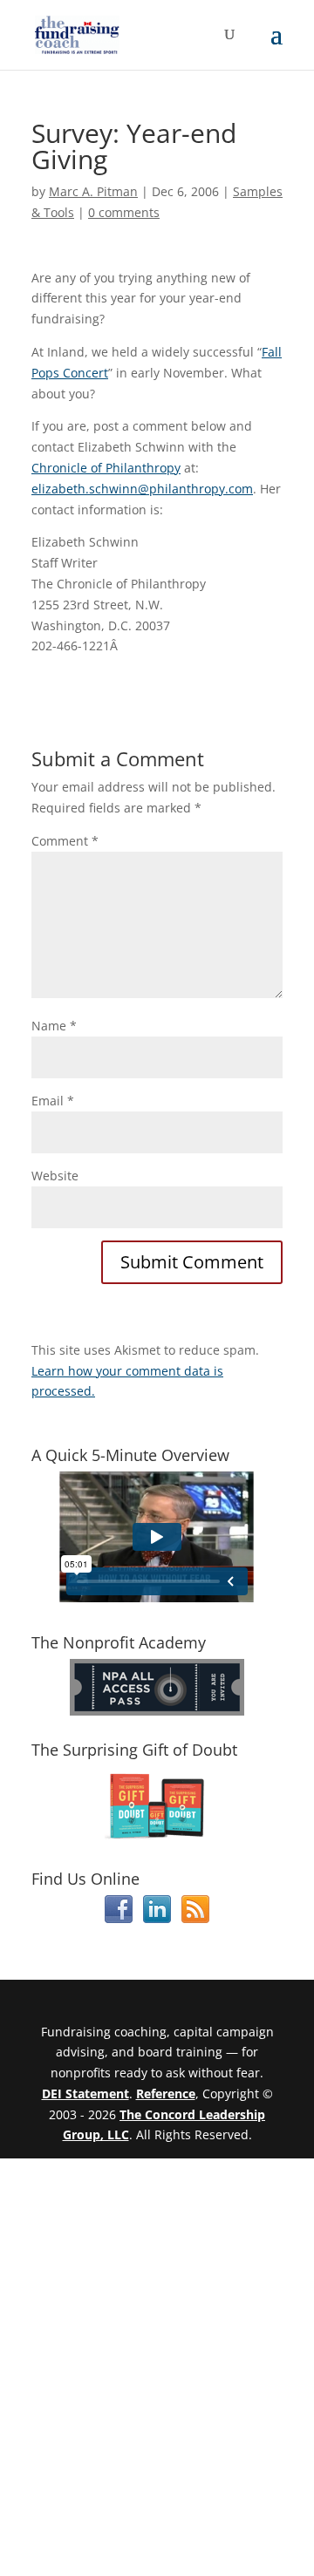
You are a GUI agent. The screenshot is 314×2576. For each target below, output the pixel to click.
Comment (65, 841)
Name (54, 1026)
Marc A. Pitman (93, 191)
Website (55, 1176)
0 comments (124, 212)
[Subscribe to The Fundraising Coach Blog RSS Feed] (195, 1918)
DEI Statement (85, 2093)
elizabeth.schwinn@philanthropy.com (142, 489)
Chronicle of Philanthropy (106, 468)
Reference (166, 2093)
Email (53, 1101)
